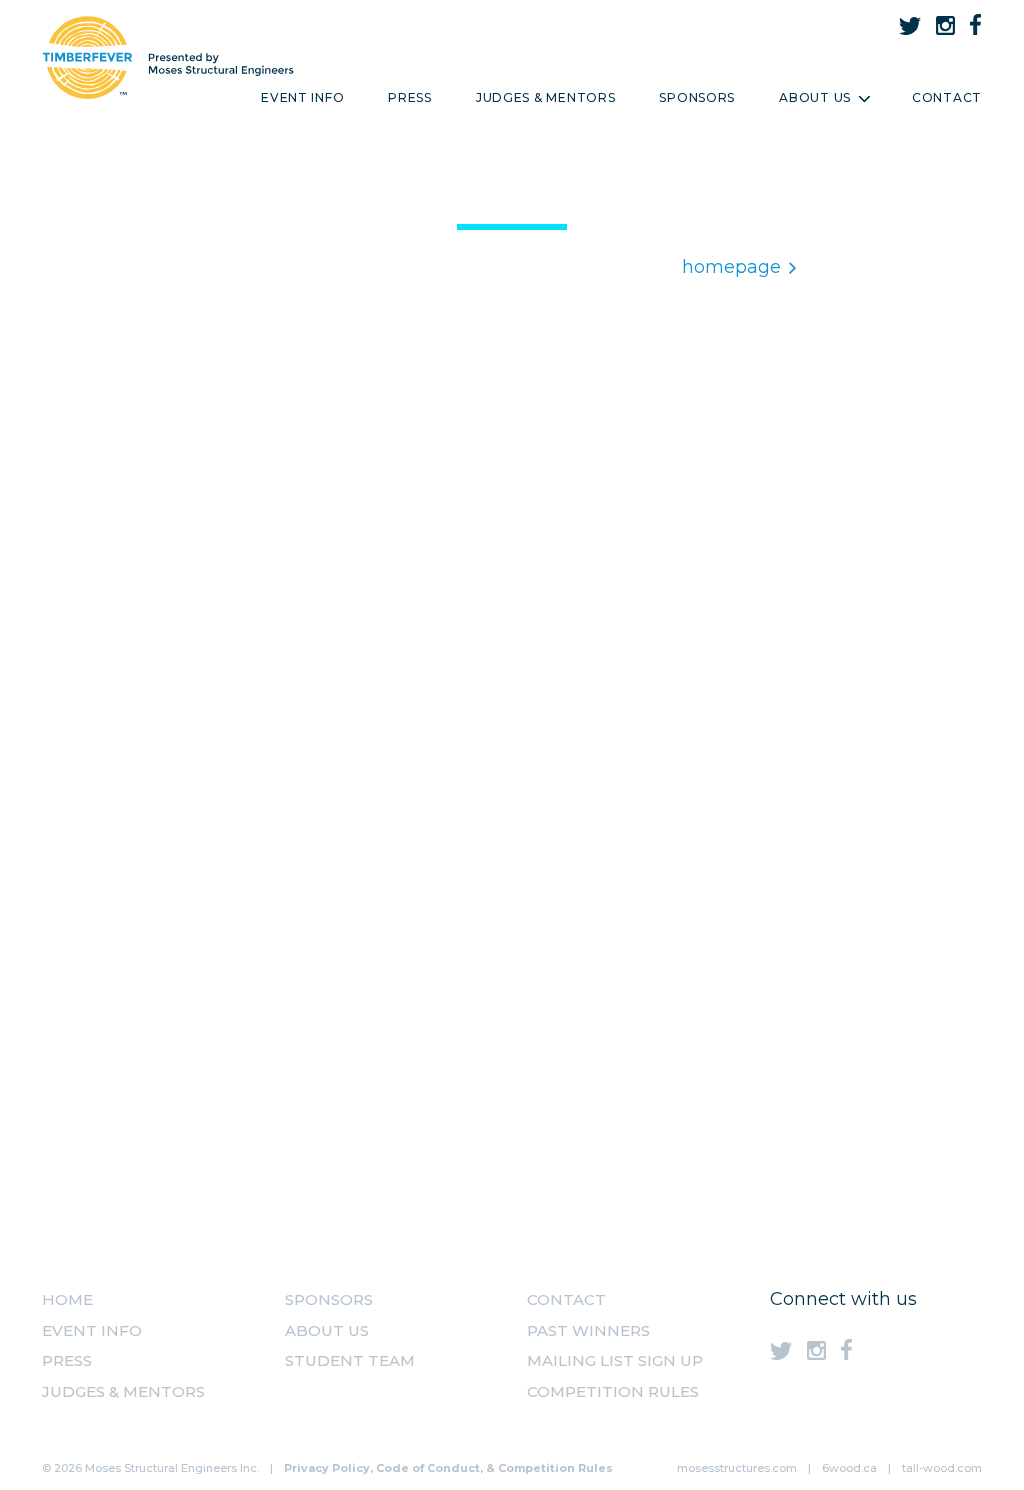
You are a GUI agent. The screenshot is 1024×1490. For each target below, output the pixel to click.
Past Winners (588, 1330)
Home (67, 1299)
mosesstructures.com (737, 1468)
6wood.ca (849, 1468)
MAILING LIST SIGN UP (615, 1360)
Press (410, 97)
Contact (947, 97)
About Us (815, 97)
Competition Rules (613, 1391)
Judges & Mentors (546, 97)
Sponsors (697, 97)
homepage (731, 267)
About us (327, 1330)
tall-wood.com (942, 1468)
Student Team (350, 1360)
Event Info (302, 97)
